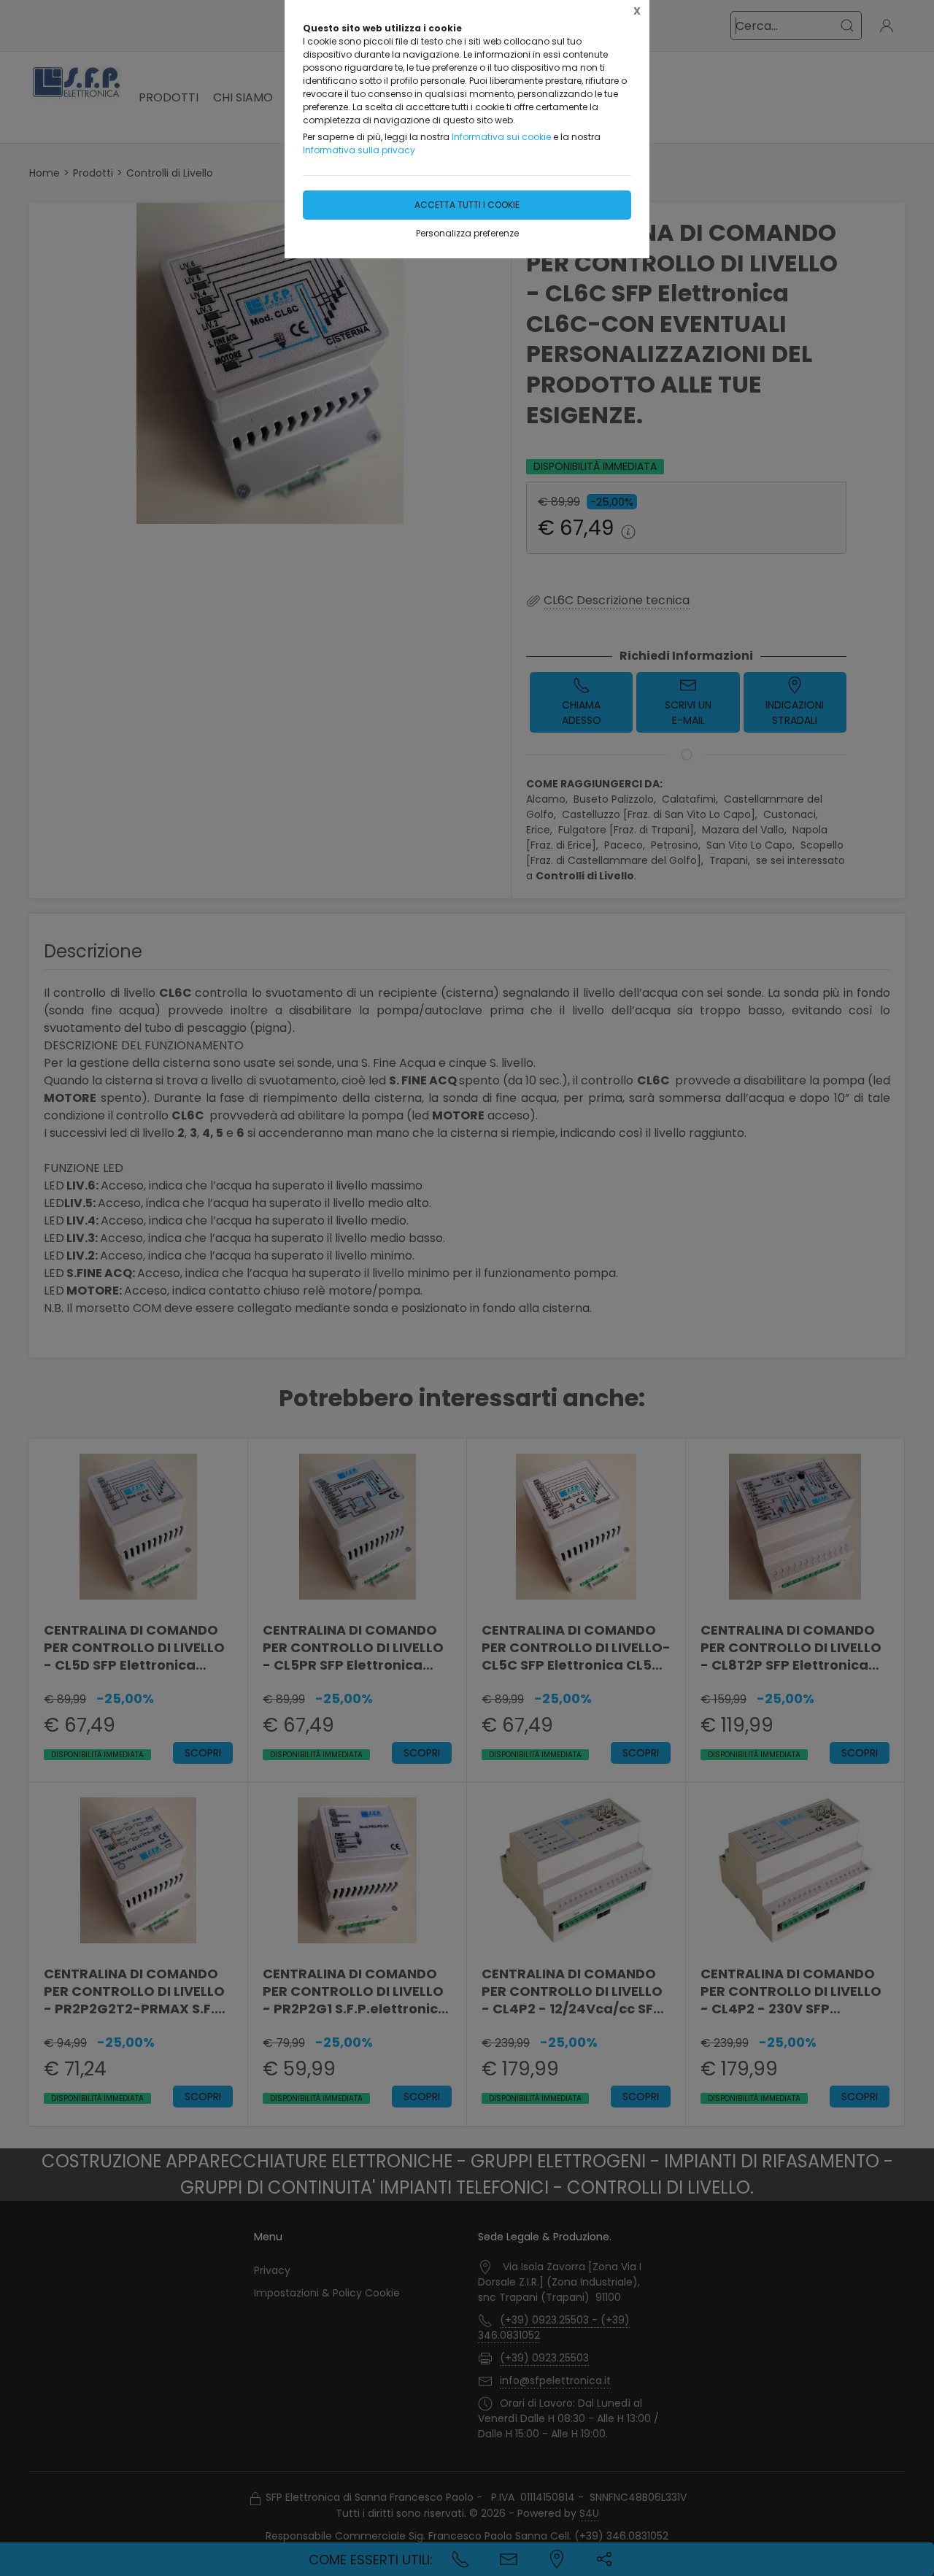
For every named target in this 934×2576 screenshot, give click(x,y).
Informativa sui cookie (501, 137)
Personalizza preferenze (467, 233)
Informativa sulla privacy (359, 150)
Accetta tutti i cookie (467, 205)
